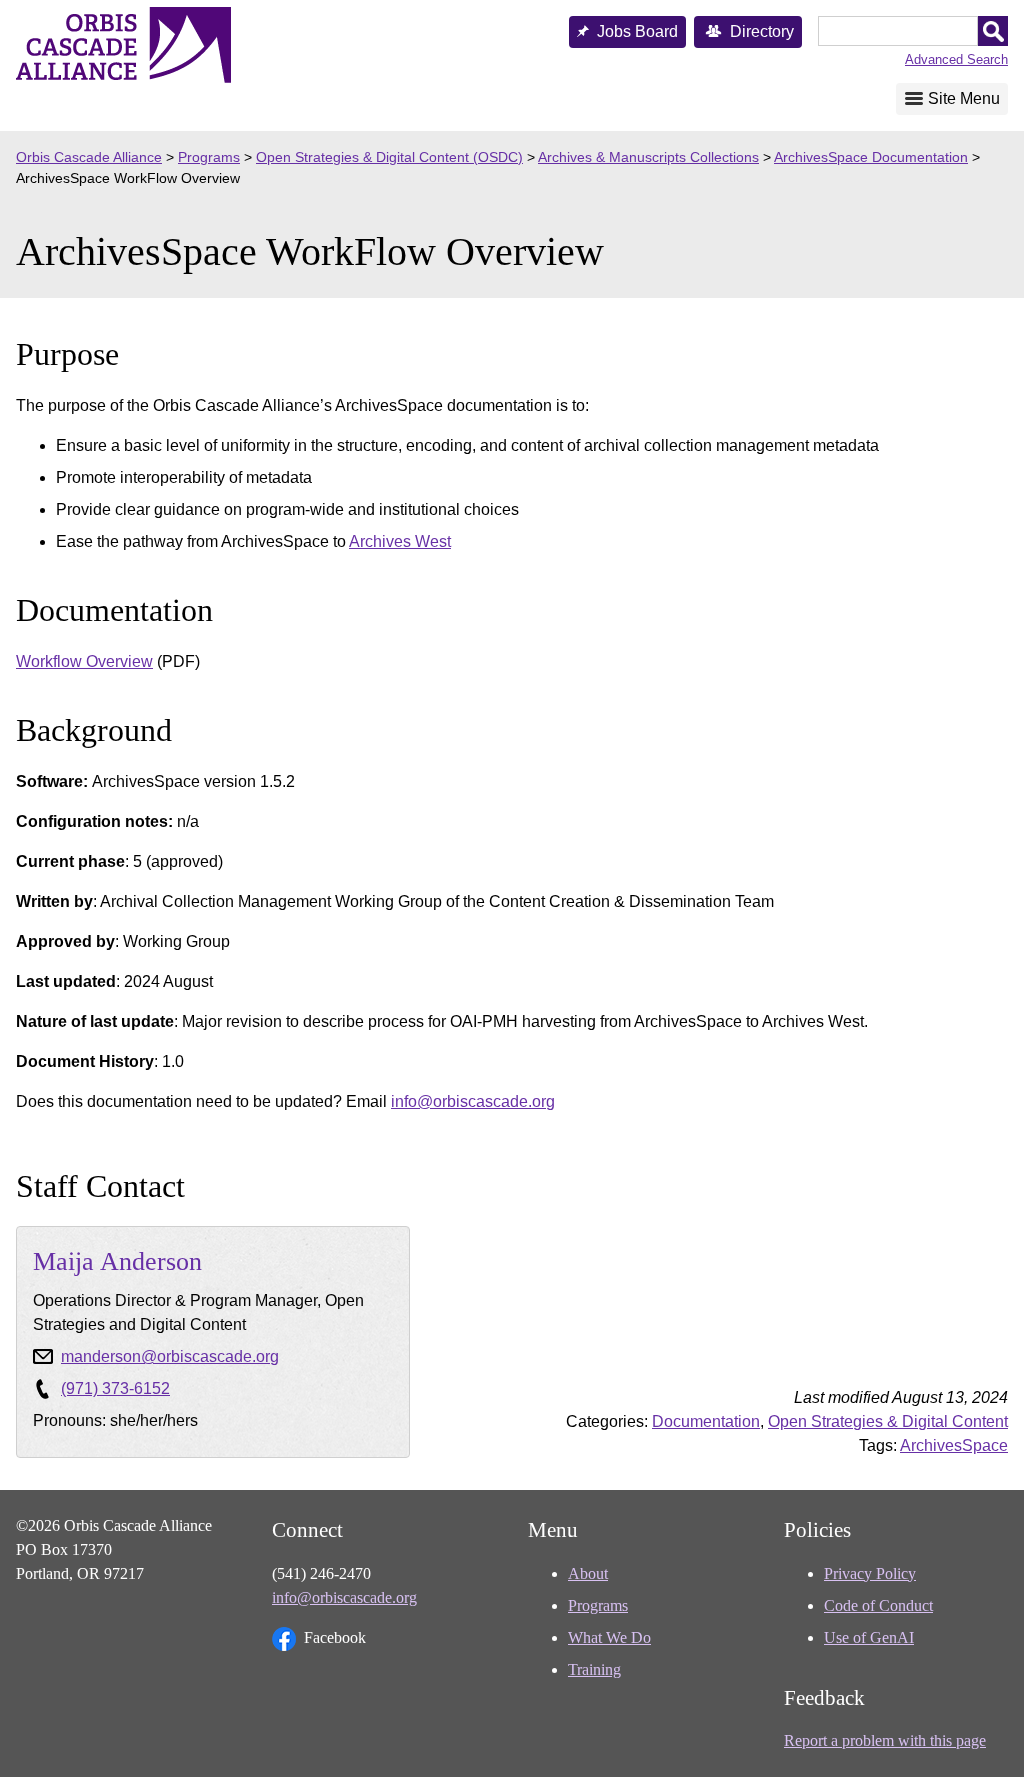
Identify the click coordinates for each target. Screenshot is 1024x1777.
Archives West (400, 541)
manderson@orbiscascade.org (170, 1356)
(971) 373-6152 (115, 1388)
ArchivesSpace (954, 1445)
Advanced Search (956, 59)
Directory (762, 31)
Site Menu (964, 98)
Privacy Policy (870, 1573)
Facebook (335, 1637)
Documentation (706, 1421)
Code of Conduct (878, 1605)
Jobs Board (637, 31)
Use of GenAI (869, 1637)
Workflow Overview (84, 661)
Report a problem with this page (885, 1740)
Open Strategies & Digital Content (888, 1421)
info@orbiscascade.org (473, 1101)
